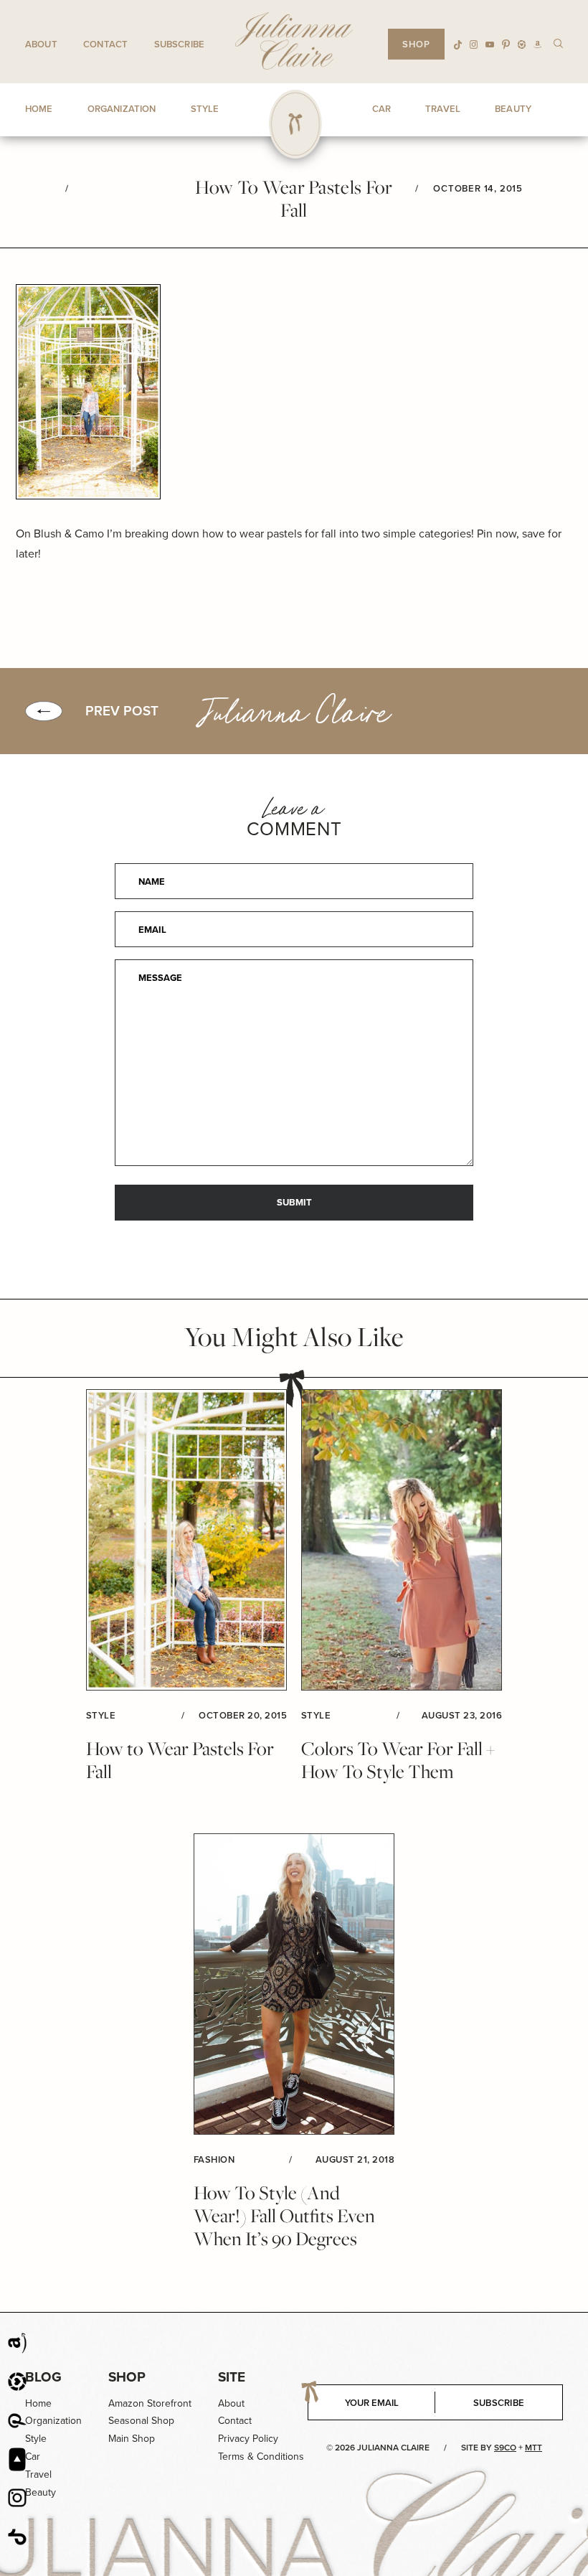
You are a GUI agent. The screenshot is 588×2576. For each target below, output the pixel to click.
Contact (105, 44)
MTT (534, 2448)
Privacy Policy (248, 2439)
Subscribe (179, 44)
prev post (122, 711)
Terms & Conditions (261, 2457)
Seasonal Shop (141, 2421)
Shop (127, 2377)
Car (33, 2457)
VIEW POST (186, 1540)
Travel (38, 2474)
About (41, 44)
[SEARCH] (558, 43)
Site (232, 2377)
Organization (53, 2421)
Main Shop (132, 2439)
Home (38, 2403)
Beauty (41, 2492)
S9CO (505, 2448)
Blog (43, 2377)
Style (36, 2439)
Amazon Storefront (150, 2403)
